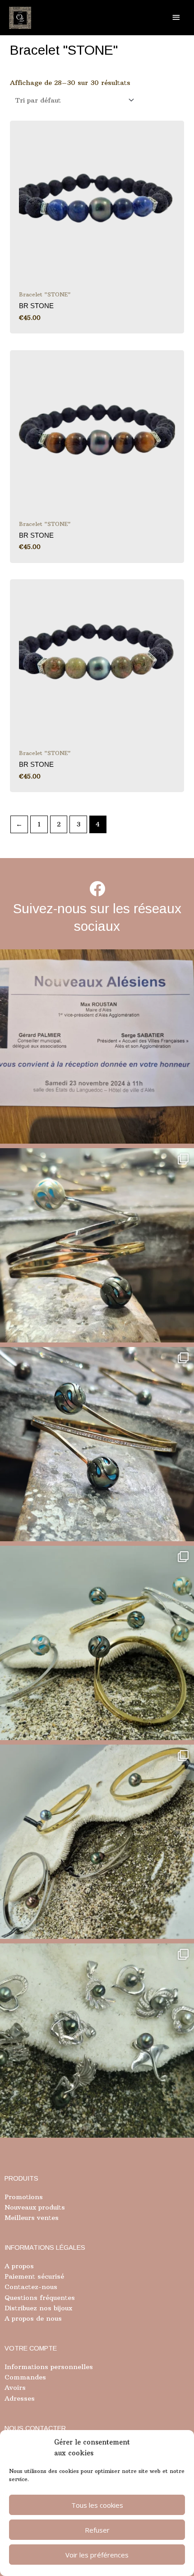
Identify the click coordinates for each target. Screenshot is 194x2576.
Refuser (97, 2530)
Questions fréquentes (40, 2298)
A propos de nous (33, 2318)
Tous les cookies (97, 2505)
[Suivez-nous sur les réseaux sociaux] (97, 889)
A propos (19, 2266)
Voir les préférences (97, 2555)
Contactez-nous (31, 2287)
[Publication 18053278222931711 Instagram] (97, 1444)
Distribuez (21, 2308)
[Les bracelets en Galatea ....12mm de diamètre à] (97, 1643)
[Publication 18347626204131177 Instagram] (97, 1245)
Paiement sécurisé (34, 2276)
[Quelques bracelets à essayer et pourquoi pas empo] (97, 1842)
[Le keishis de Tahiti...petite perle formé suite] (97, 2041)
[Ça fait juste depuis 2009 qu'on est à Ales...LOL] (97, 1046)
